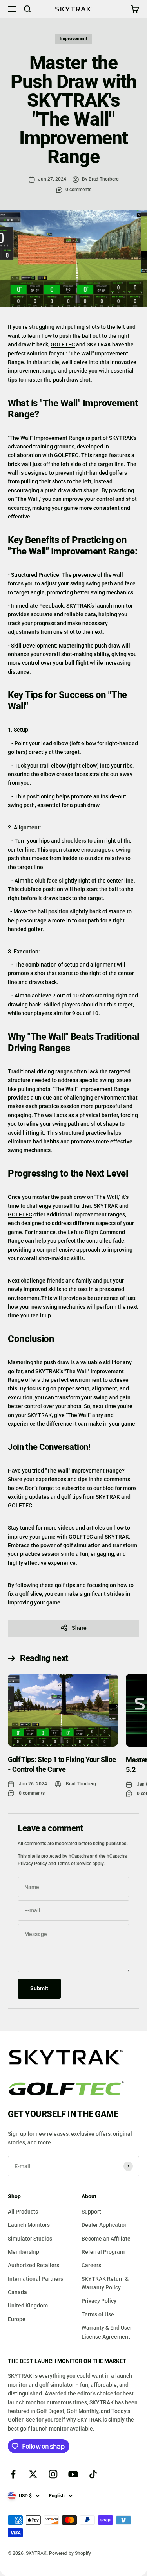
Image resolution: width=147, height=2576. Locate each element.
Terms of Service (74, 1864)
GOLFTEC (63, 344)
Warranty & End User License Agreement (107, 2332)
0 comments (78, 190)
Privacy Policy (32, 1864)
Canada (17, 2292)
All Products (23, 2212)
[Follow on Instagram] (53, 2474)
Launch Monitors (29, 2225)
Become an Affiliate (106, 2239)
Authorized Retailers (34, 2265)
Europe (17, 2319)
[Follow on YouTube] (73, 2474)
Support (91, 2212)
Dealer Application (105, 2225)
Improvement (73, 39)
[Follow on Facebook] (13, 2474)
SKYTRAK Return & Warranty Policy (105, 2283)
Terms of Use (98, 2314)
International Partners (35, 2279)
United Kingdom (28, 2305)
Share (79, 1628)
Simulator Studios (30, 2239)
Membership (24, 2252)
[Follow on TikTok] (93, 2474)
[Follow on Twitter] (33, 2474)
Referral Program (103, 2252)
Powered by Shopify (70, 2553)
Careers (91, 2265)
